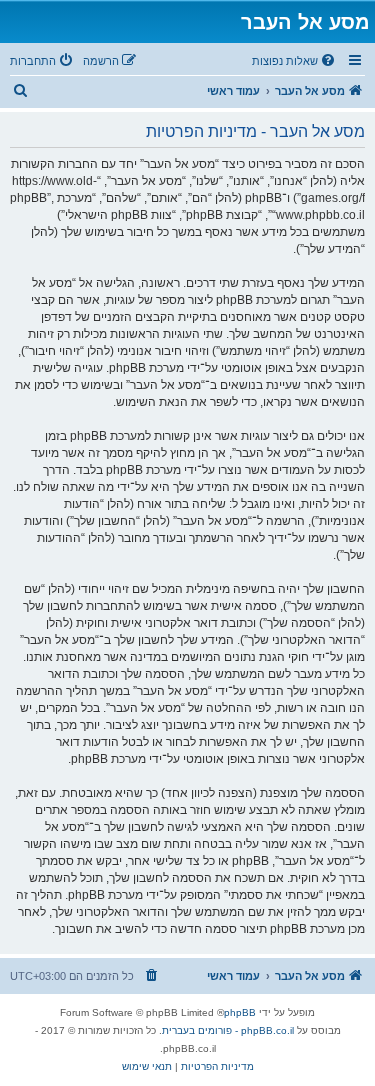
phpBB (240, 1012)
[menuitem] (295, 61)
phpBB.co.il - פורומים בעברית (228, 1030)
